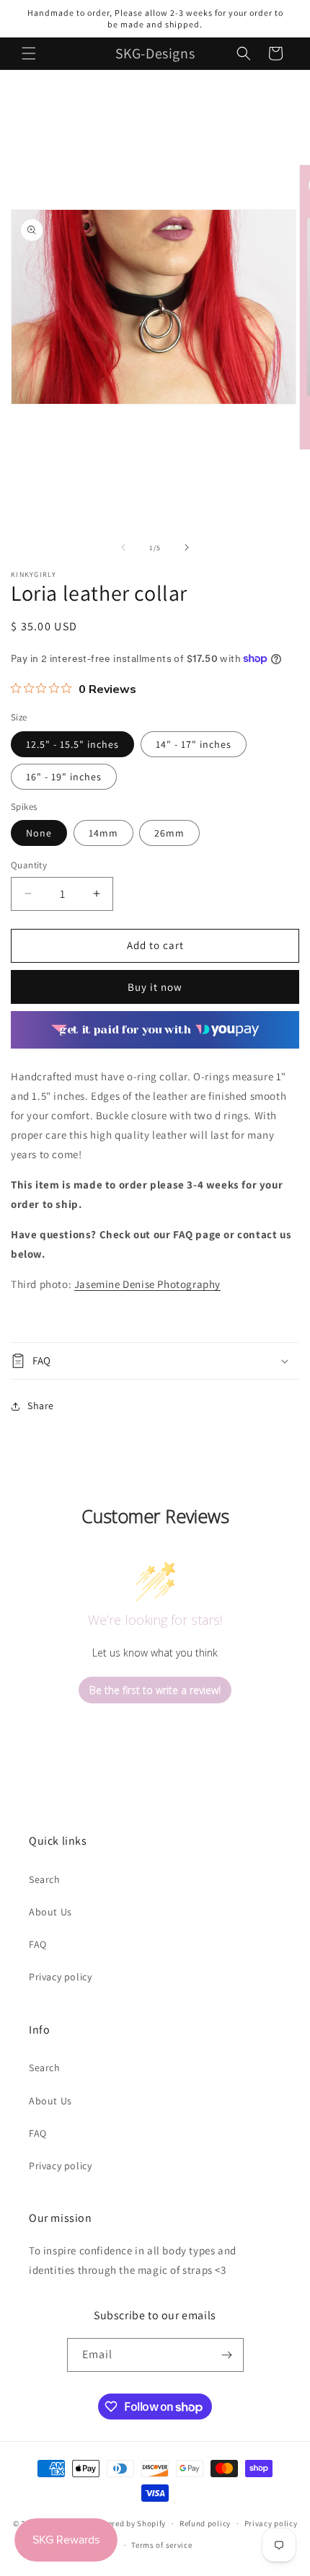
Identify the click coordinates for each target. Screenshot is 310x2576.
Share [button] (41, 1406)
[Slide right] (187, 547)
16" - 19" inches (64, 777)
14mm (103, 833)
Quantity (29, 865)
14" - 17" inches (194, 744)
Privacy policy (60, 1977)
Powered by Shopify (129, 2523)
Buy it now (155, 987)
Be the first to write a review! (155, 1690)
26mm (169, 833)
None (39, 833)
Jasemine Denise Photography (147, 1284)
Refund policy (205, 2523)
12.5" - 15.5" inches (72, 744)
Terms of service (161, 2545)
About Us (50, 1912)
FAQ (38, 1944)
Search (45, 1879)
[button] (29, 53)
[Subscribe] (227, 2355)
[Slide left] (123, 547)
